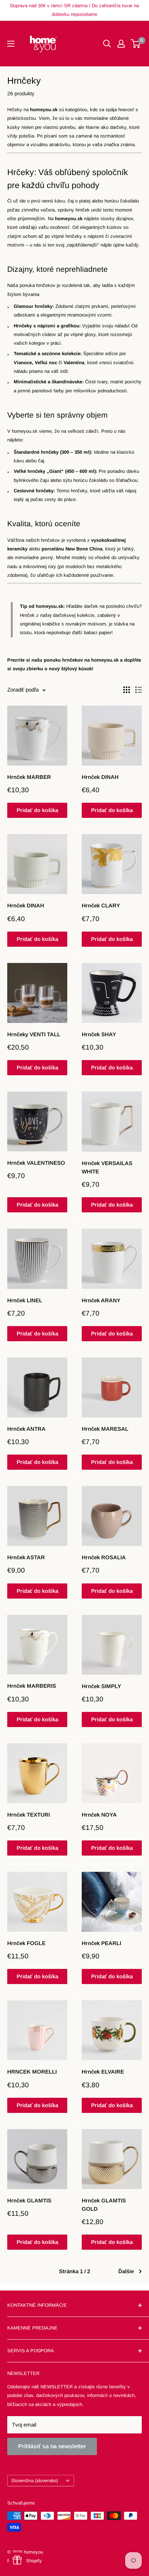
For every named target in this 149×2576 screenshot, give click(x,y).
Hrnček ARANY (101, 1300)
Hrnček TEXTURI (29, 1815)
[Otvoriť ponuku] (11, 44)
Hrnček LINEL (25, 1300)
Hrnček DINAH (100, 777)
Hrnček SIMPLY (101, 1686)
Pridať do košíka (37, 810)
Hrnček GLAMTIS (29, 2200)
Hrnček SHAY (99, 1034)
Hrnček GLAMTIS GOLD (104, 2205)
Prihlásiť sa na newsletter (52, 2446)
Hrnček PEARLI (101, 1943)
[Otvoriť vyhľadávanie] (107, 44)
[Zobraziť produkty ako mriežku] (127, 690)
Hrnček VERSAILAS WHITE (107, 1167)
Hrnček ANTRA (26, 1429)
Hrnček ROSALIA (104, 1557)
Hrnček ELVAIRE (103, 2072)
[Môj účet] (121, 44)
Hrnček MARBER (29, 777)
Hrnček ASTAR (26, 1557)
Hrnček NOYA (99, 1815)
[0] (136, 44)
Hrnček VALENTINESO (36, 1163)
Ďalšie (126, 2271)
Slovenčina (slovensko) (35, 2481)
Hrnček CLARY (101, 905)
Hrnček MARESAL (105, 1429)
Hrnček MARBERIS (32, 1686)
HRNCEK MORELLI (32, 2072)
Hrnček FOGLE (26, 1943)
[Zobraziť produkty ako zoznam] (139, 690)
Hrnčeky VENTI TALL (34, 1034)
